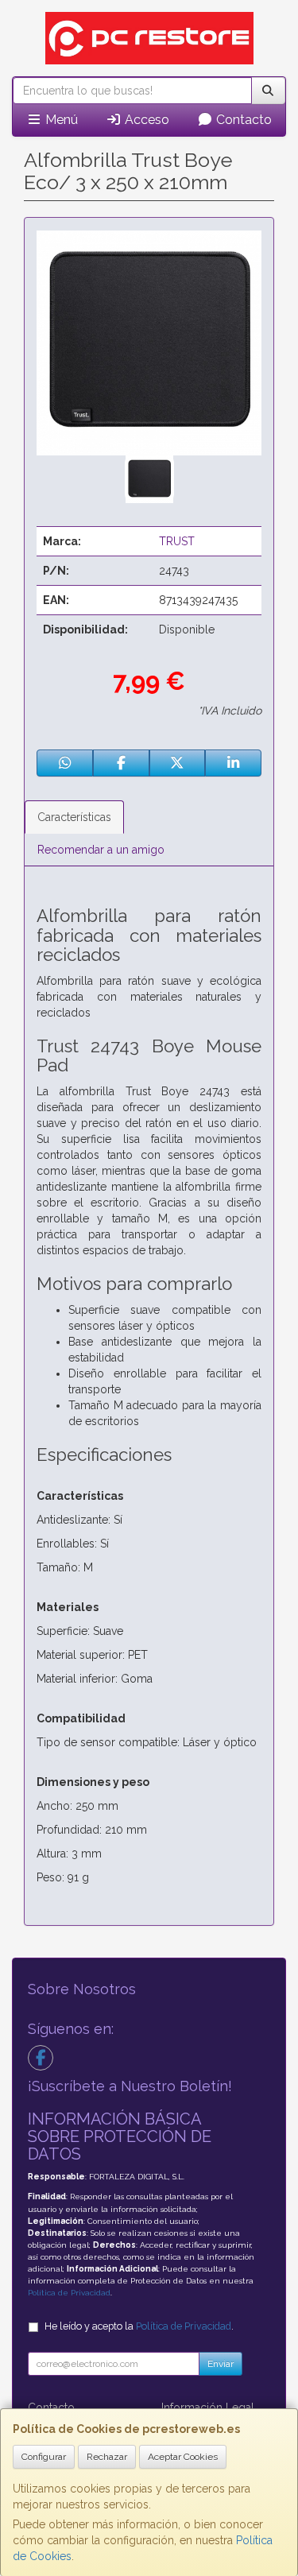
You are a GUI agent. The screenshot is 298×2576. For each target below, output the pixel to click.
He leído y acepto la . (139, 2326)
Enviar (221, 2364)
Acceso (145, 120)
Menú (60, 120)
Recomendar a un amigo (101, 850)
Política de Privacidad (69, 2293)
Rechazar (107, 2457)
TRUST (177, 541)
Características (74, 817)
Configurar (44, 2457)
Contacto (242, 120)
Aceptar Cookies (183, 2457)
